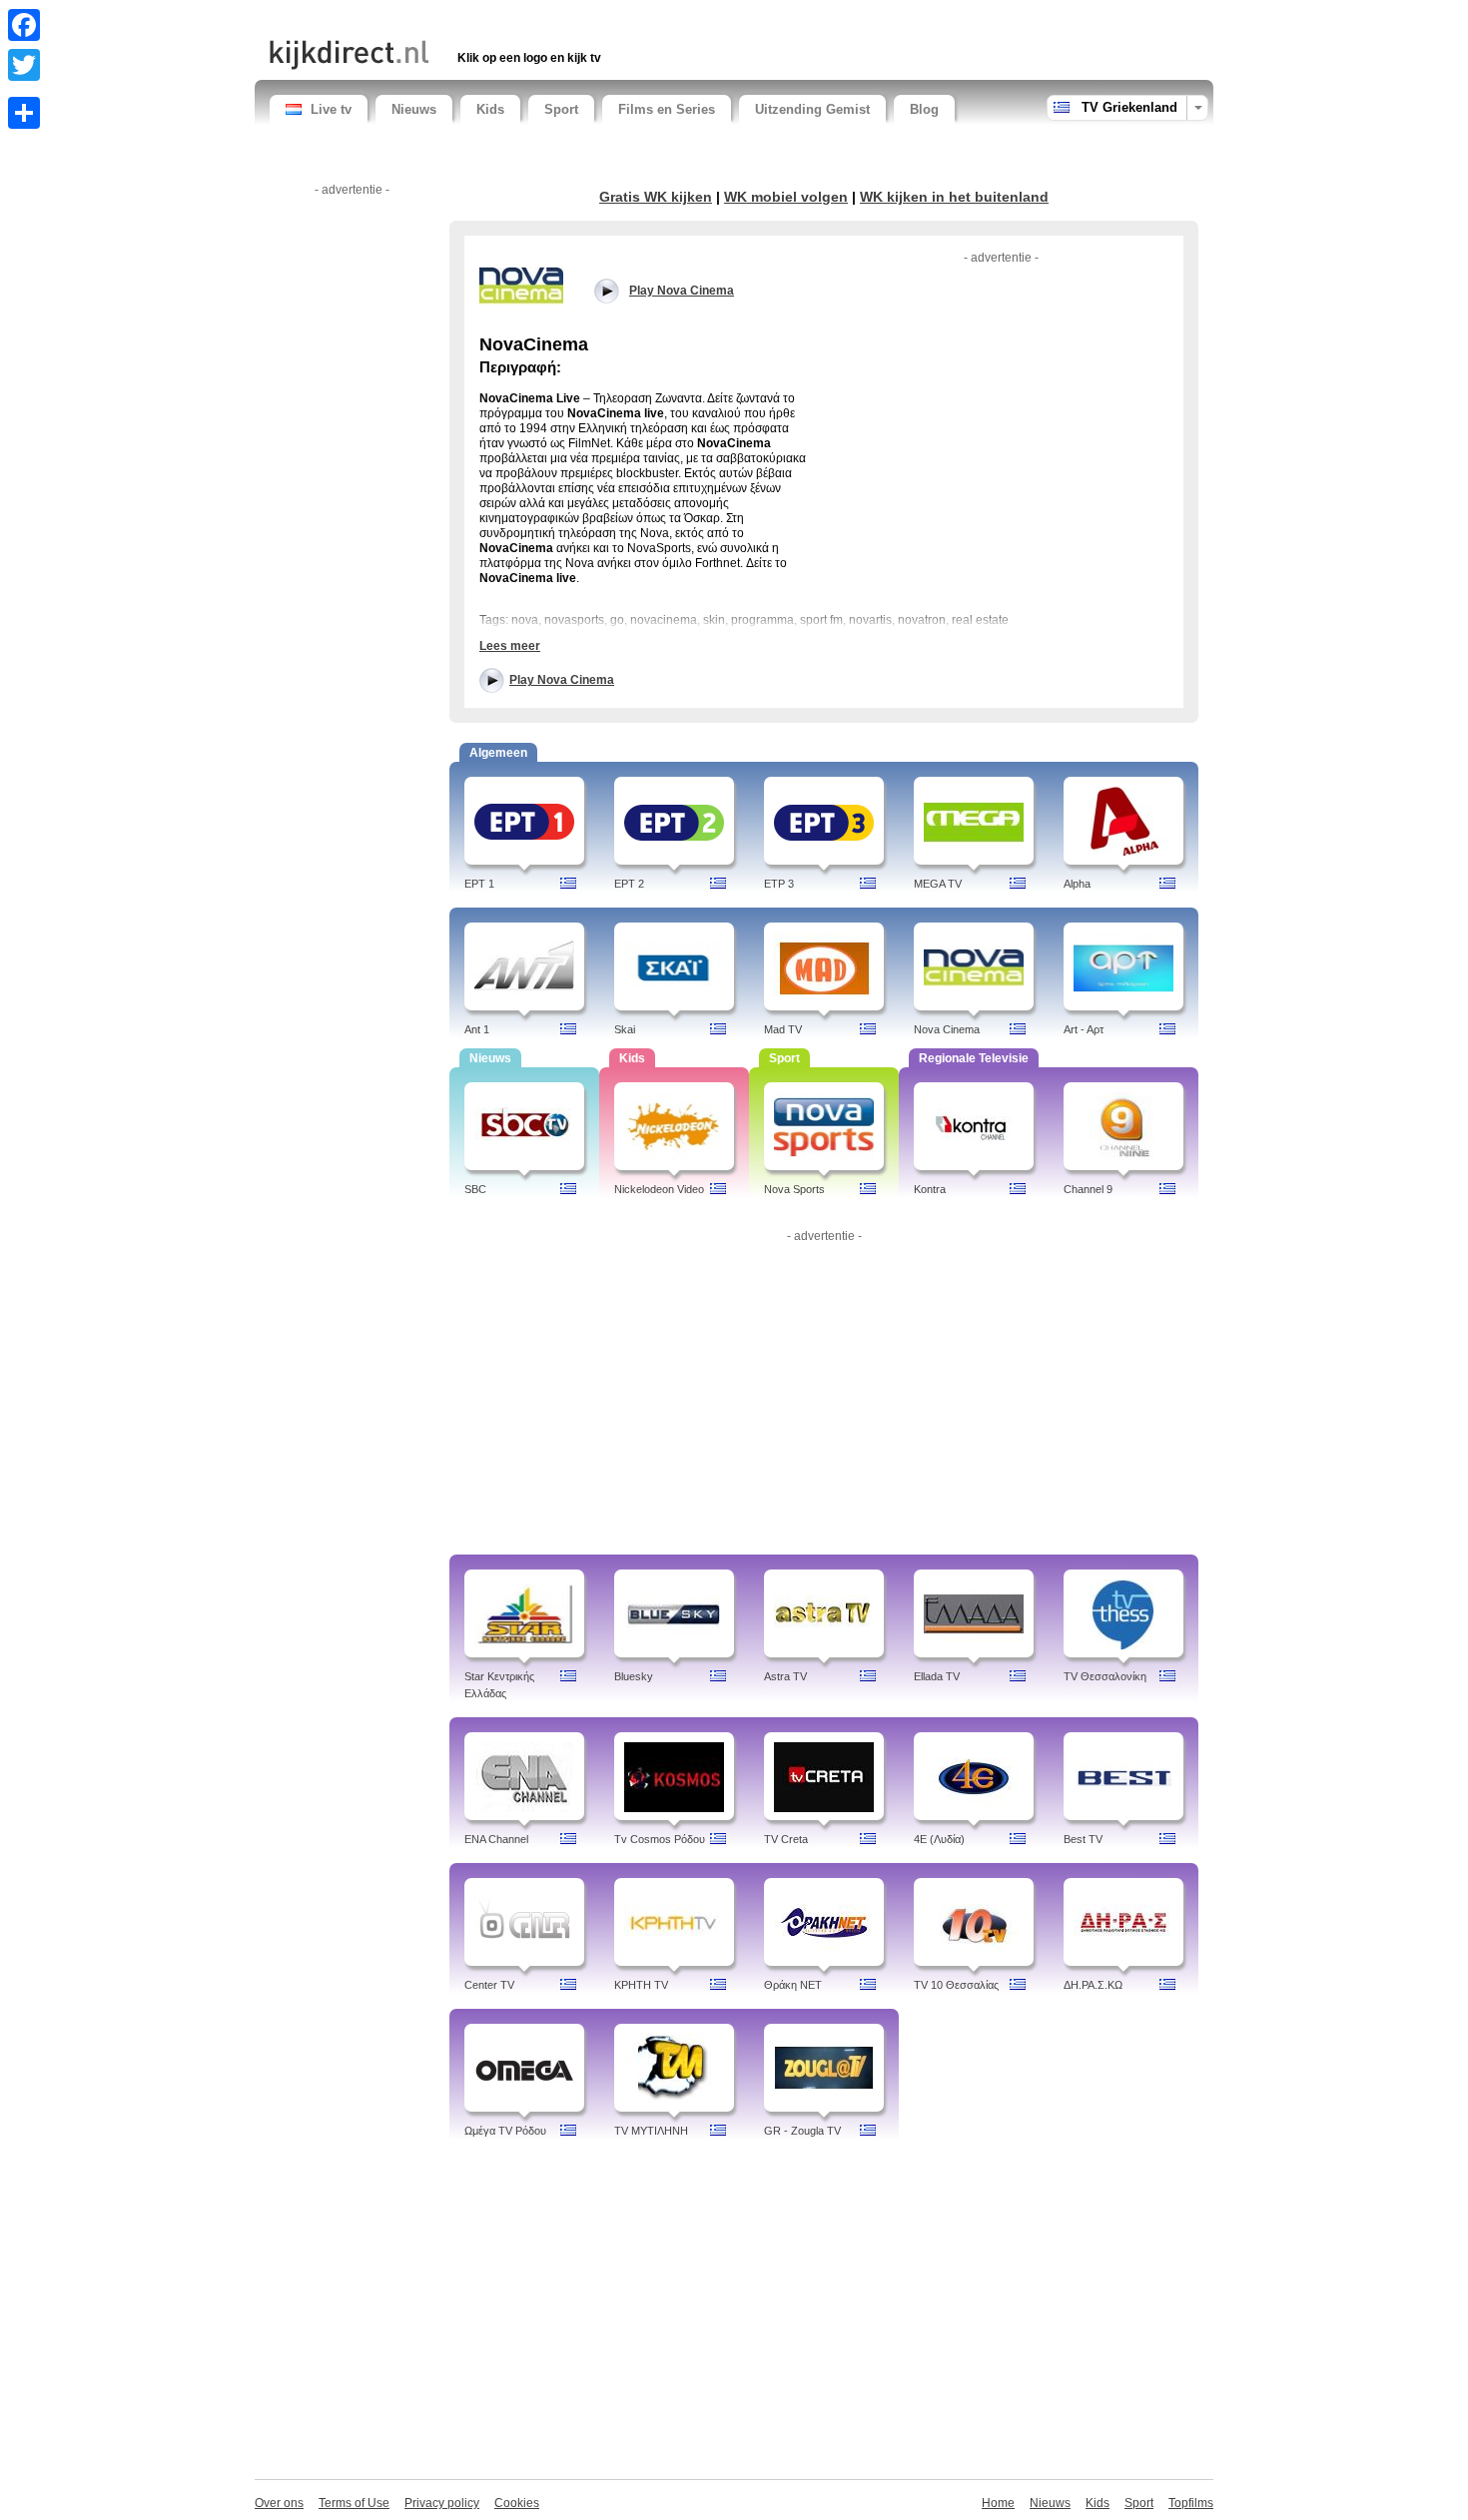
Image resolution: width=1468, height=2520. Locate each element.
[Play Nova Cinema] (521, 285)
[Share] (24, 113)
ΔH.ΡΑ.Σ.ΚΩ (1093, 1985)
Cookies (517, 2503)
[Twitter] (24, 65)
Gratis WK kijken (656, 197)
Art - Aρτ (1084, 1029)
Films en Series (667, 109)
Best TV (1083, 1839)
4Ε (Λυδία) (939, 1839)
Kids (490, 109)
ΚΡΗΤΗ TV (641, 1985)
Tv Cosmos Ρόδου (660, 1839)
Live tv (331, 109)
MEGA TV (938, 884)
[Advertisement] (503, 17)
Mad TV (783, 1029)
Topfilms (1191, 2503)
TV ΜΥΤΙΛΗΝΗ (651, 2131)
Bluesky (634, 1676)
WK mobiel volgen (786, 197)
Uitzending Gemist (812, 109)
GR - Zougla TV (802, 2131)
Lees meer (510, 646)
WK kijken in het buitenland (954, 197)
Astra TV (785, 1676)
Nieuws (414, 109)
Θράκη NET (793, 1985)
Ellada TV (937, 1676)
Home (998, 2503)
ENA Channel (496, 1839)
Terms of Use (354, 2503)
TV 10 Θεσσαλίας (956, 1985)
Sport (561, 109)
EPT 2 (629, 884)
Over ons (279, 2503)
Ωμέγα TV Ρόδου (505, 2131)
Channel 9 (1088, 1189)
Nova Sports (794, 1189)
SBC (475, 1189)
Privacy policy (442, 2503)
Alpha (1077, 884)
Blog (924, 109)
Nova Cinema (947, 1029)
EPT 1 (479, 884)
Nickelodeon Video (659, 1189)
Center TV (489, 1985)
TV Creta (786, 1839)
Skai (625, 1029)
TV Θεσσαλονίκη (1105, 1676)
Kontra (930, 1189)
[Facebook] (24, 25)
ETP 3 (779, 884)
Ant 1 (477, 1029)
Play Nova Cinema (562, 680)
